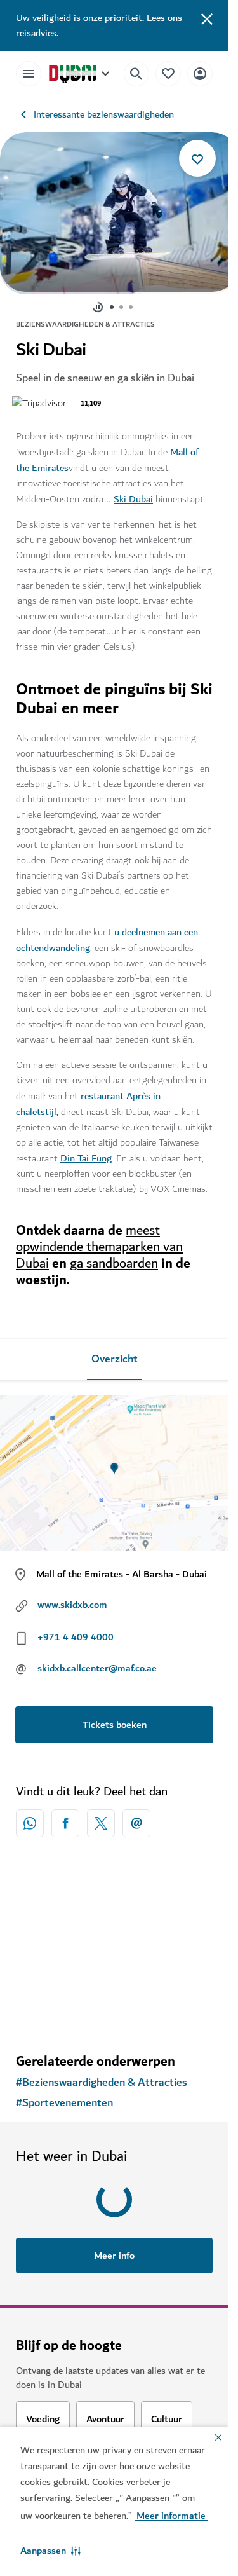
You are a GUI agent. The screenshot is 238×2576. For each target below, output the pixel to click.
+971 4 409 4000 (76, 1631)
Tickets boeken (115, 1718)
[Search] (136, 74)
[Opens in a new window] (65, 1817)
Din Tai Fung (86, 1152)
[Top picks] (168, 73)
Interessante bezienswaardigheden (104, 114)
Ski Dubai (133, 493)
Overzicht (115, 1353)
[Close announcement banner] (207, 18)
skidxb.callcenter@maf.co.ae (97, 1662)
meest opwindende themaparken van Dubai (99, 1241)
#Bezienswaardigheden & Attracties (102, 2076)
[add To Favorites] (197, 158)
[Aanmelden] (200, 73)
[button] (50, 2551)
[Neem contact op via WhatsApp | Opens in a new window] (30, 1817)
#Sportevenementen (64, 2097)
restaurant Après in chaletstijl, (88, 1098)
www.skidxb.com (72, 1598)
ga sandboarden (114, 1257)
